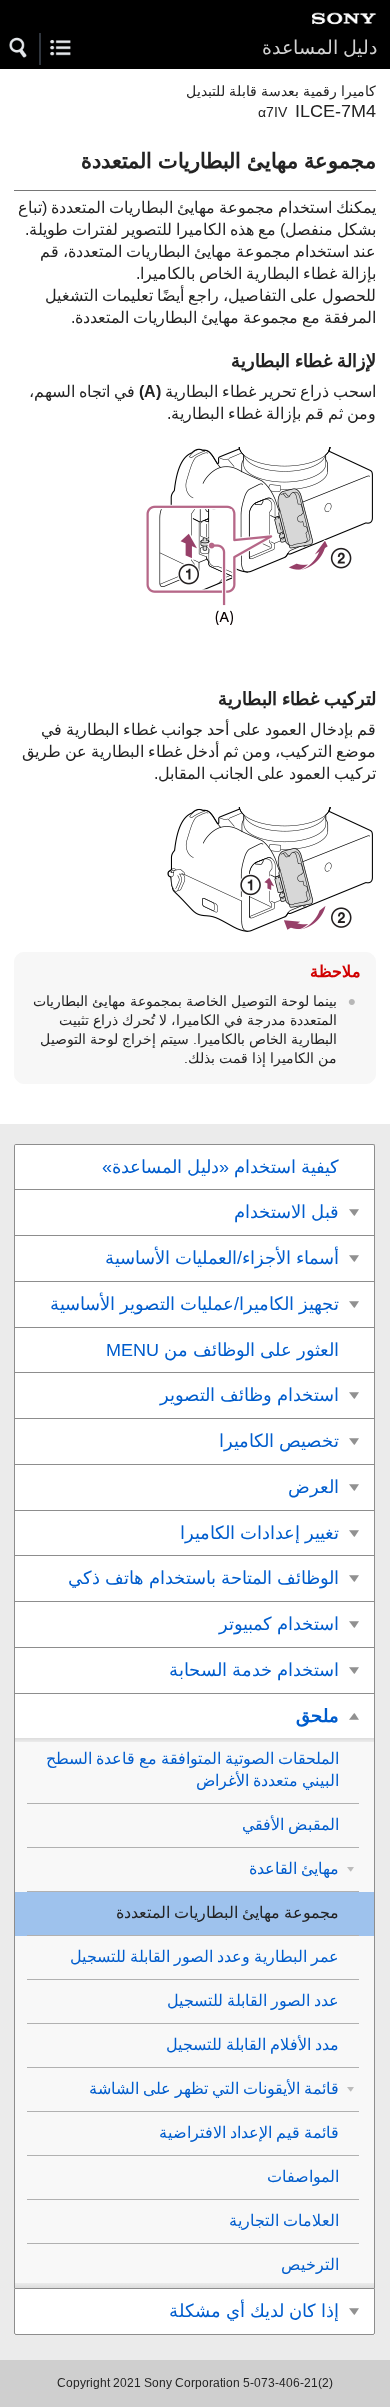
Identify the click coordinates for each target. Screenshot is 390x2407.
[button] (19, 48)
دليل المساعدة (319, 47)
